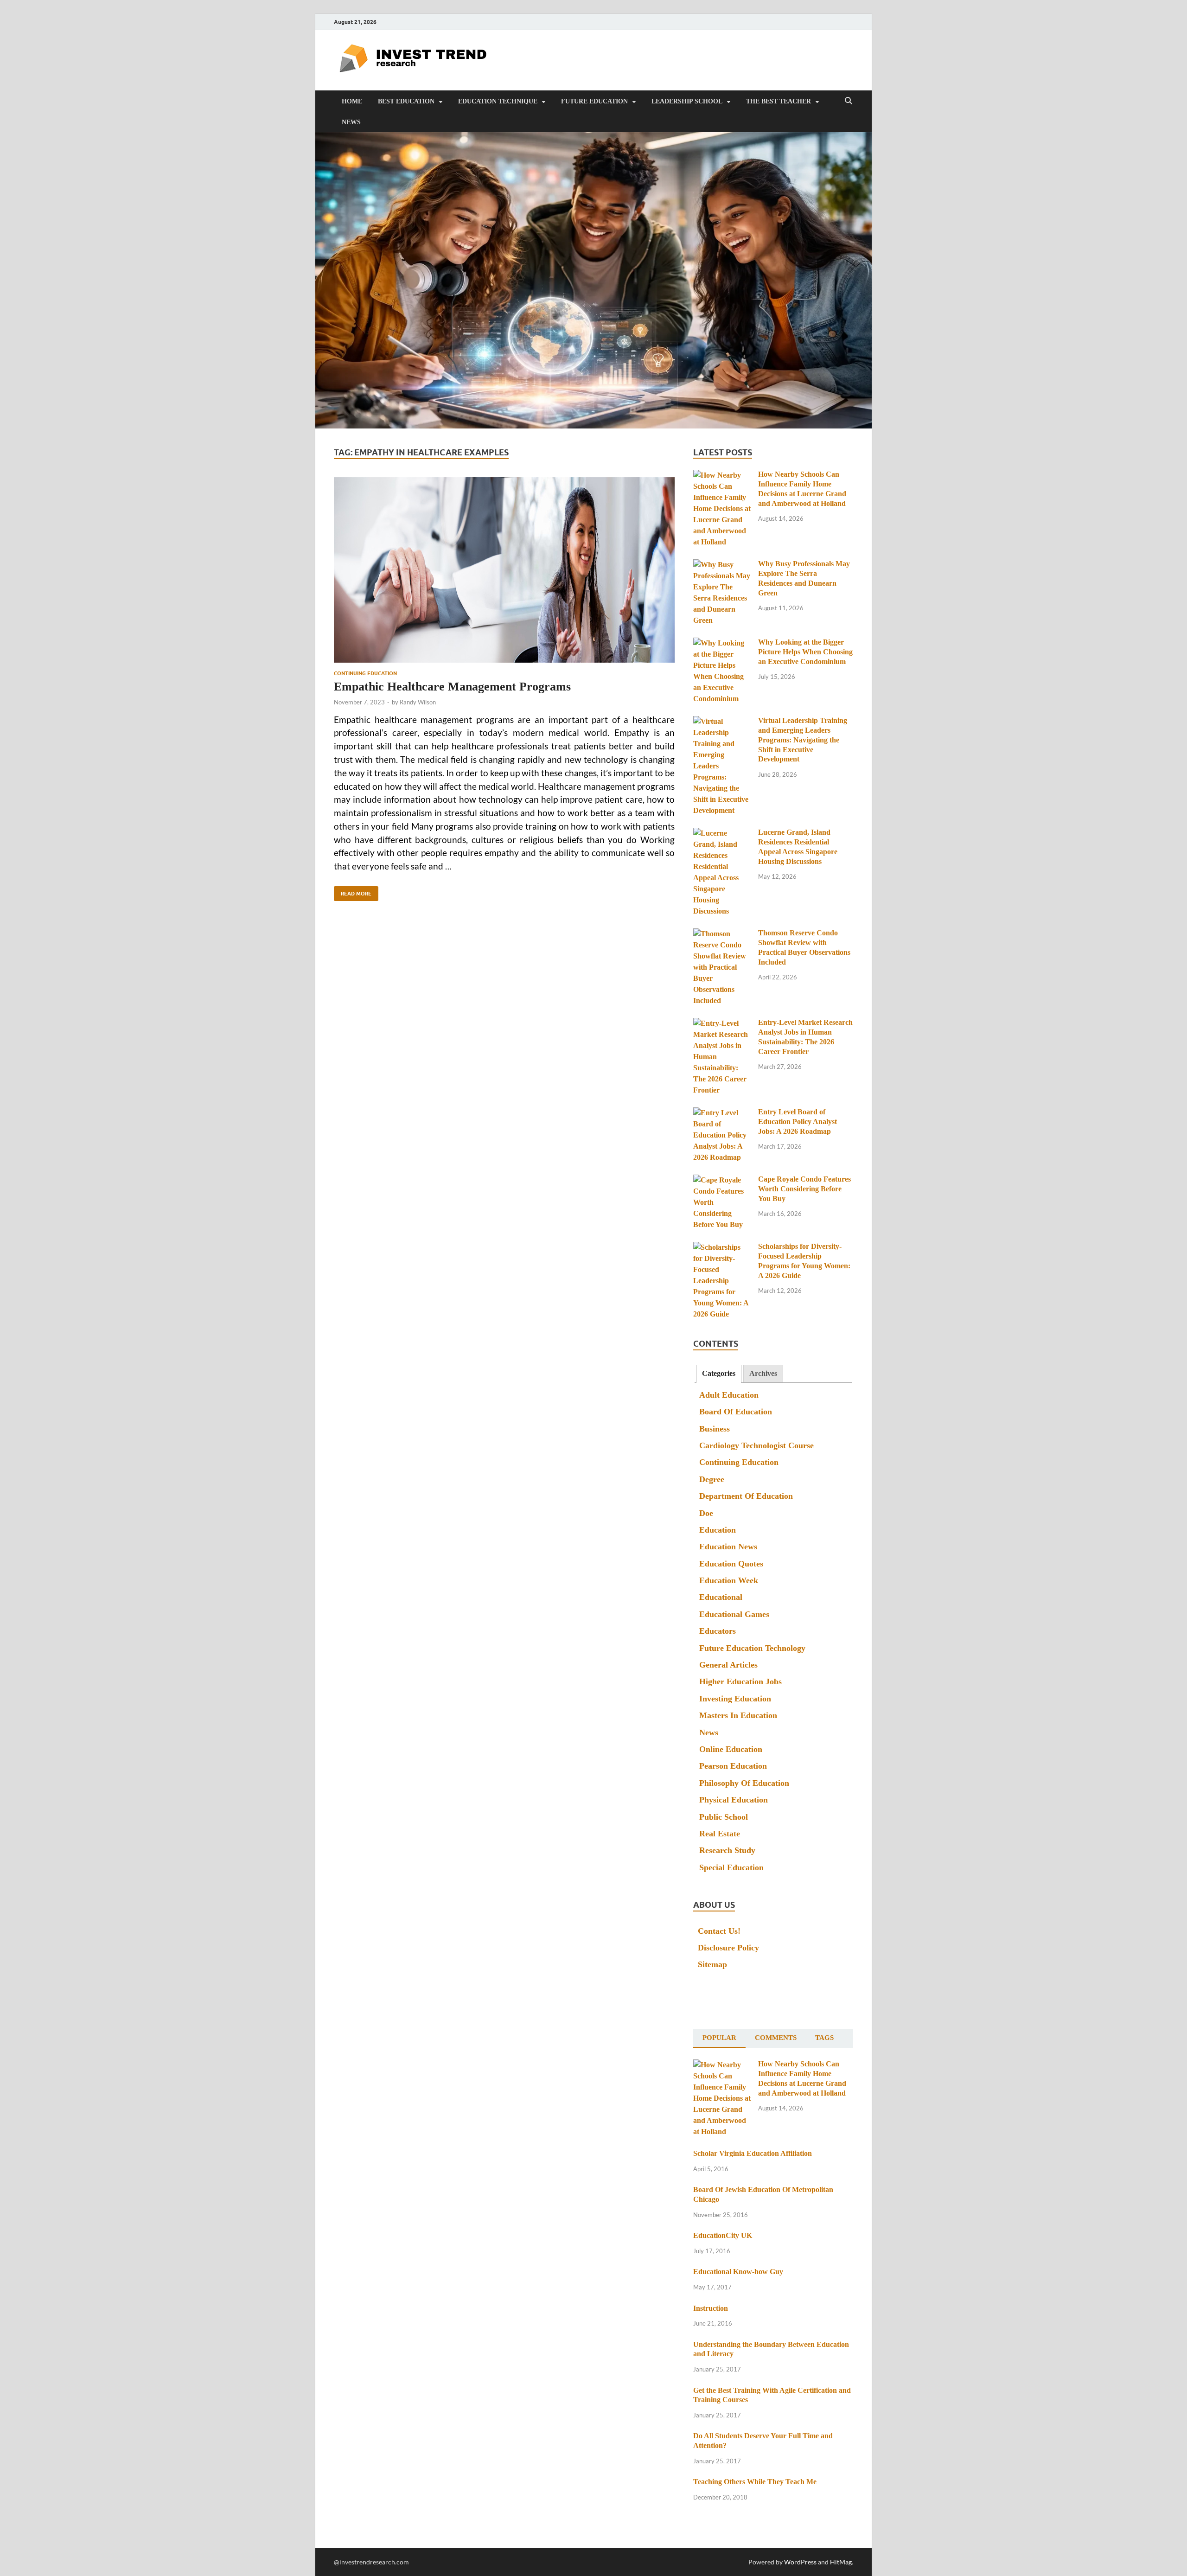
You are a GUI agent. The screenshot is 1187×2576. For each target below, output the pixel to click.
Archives (763, 1373)
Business (715, 1429)
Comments (776, 2038)
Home (352, 101)
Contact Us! (719, 1931)
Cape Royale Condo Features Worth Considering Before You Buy (804, 1189)
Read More (353, 892)
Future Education (594, 101)
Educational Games (734, 1614)
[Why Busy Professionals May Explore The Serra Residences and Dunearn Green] (722, 565)
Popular (719, 2038)
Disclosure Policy (728, 1948)
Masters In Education (738, 1715)
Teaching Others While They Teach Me (755, 2482)
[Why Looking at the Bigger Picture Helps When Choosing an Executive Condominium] (722, 643)
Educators (718, 1631)
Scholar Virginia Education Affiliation (753, 2153)
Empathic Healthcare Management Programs (452, 687)
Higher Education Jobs (740, 1681)
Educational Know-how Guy (738, 2272)
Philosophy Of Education (744, 1783)
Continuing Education (365, 673)
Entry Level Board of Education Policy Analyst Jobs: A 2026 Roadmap (798, 1122)
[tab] (719, 1374)
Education (718, 1530)
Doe (706, 1513)
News (351, 122)
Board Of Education (736, 1412)
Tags (824, 2038)
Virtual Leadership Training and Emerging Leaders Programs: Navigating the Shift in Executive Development (803, 740)
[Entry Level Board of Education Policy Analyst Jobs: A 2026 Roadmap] (722, 1113)
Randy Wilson (418, 702)
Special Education (731, 1867)
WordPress (800, 2562)
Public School (724, 1817)
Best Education (406, 101)
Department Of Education (746, 1496)
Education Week (729, 1580)
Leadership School (687, 101)
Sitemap (712, 1964)
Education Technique (498, 101)
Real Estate (720, 1834)
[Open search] (849, 101)
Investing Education (735, 1699)
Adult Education (729, 1395)
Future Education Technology (752, 1648)
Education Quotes (731, 1564)
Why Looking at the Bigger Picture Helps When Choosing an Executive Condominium (805, 652)
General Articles (728, 1665)
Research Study (727, 1850)
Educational (721, 1597)
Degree (712, 1479)
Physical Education (734, 1800)
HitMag (841, 2562)
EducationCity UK (723, 2235)
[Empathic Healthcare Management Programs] (504, 570)
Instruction (711, 2308)
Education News (728, 1547)
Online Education (731, 1749)
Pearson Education (733, 1766)
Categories (719, 1373)
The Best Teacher (779, 101)
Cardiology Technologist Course (756, 1445)
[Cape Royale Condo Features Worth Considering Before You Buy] (722, 1180)
